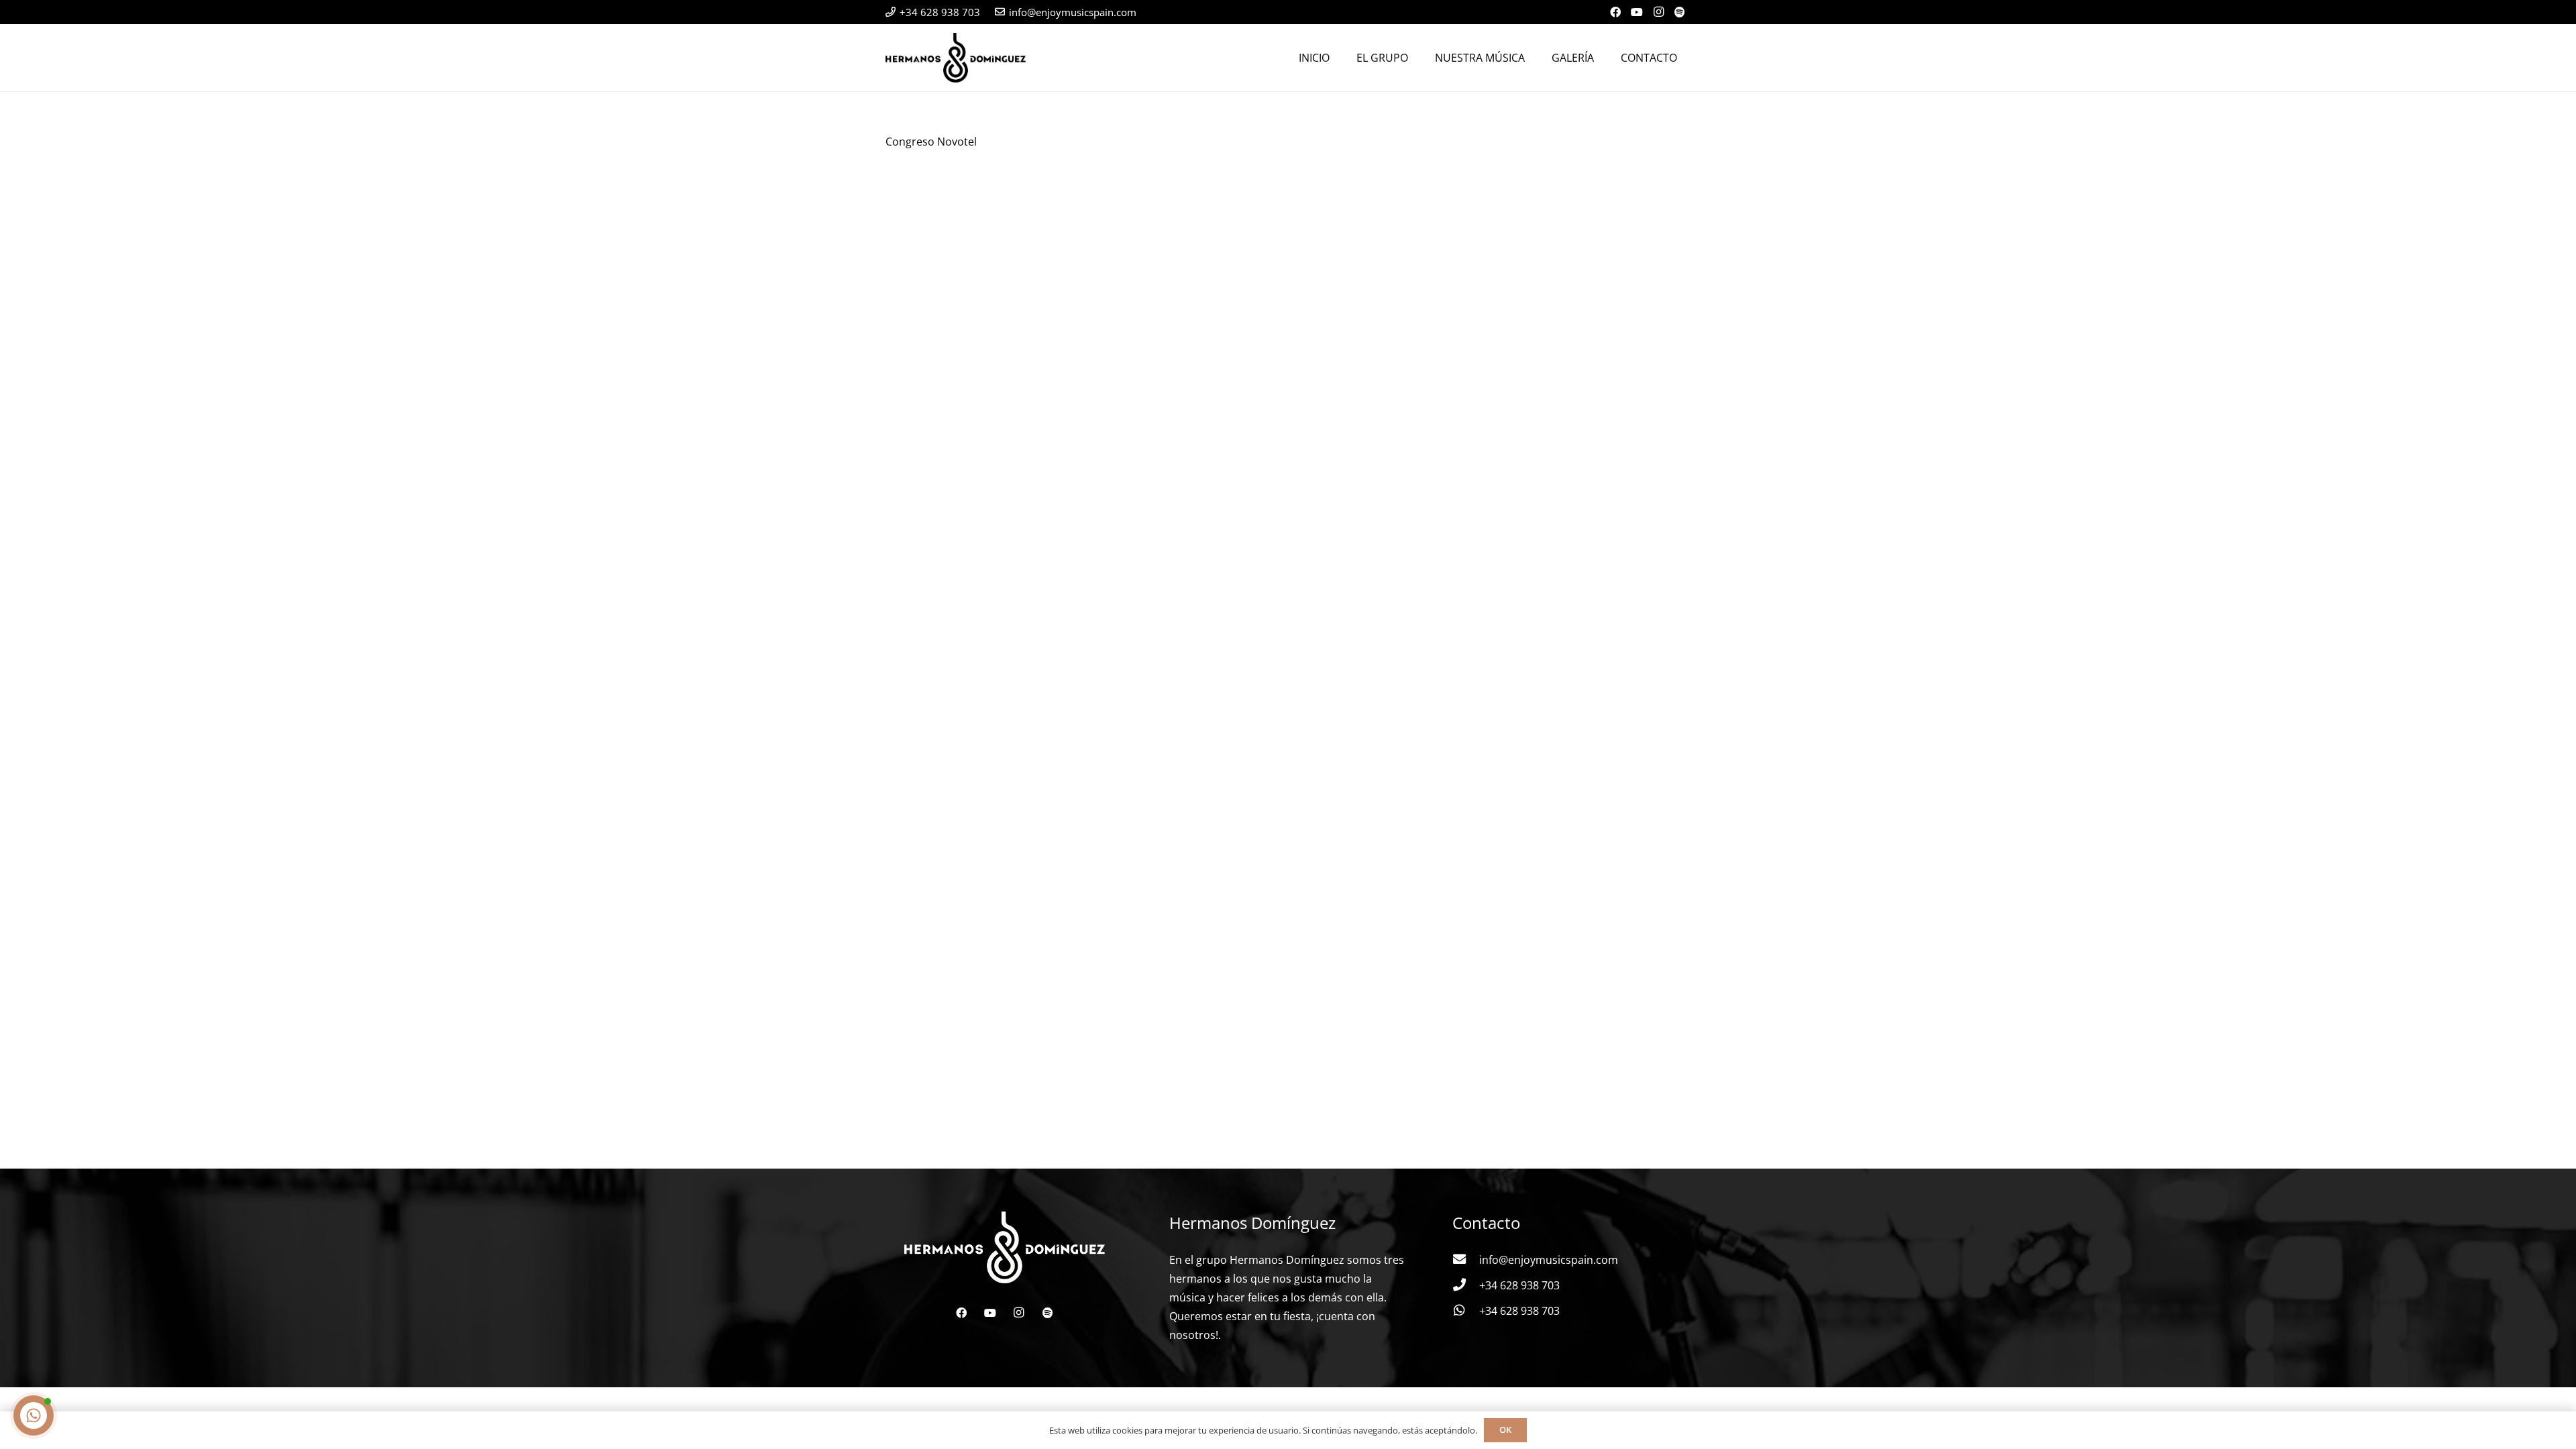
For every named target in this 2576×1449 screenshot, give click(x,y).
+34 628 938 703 (1519, 1285)
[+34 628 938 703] (1466, 1285)
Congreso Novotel (931, 142)
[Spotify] (1680, 12)
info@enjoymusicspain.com (1549, 1260)
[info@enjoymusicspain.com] (1466, 1260)
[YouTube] (1637, 12)
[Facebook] (1615, 12)
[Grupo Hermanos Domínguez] (956, 58)
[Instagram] (1658, 12)
